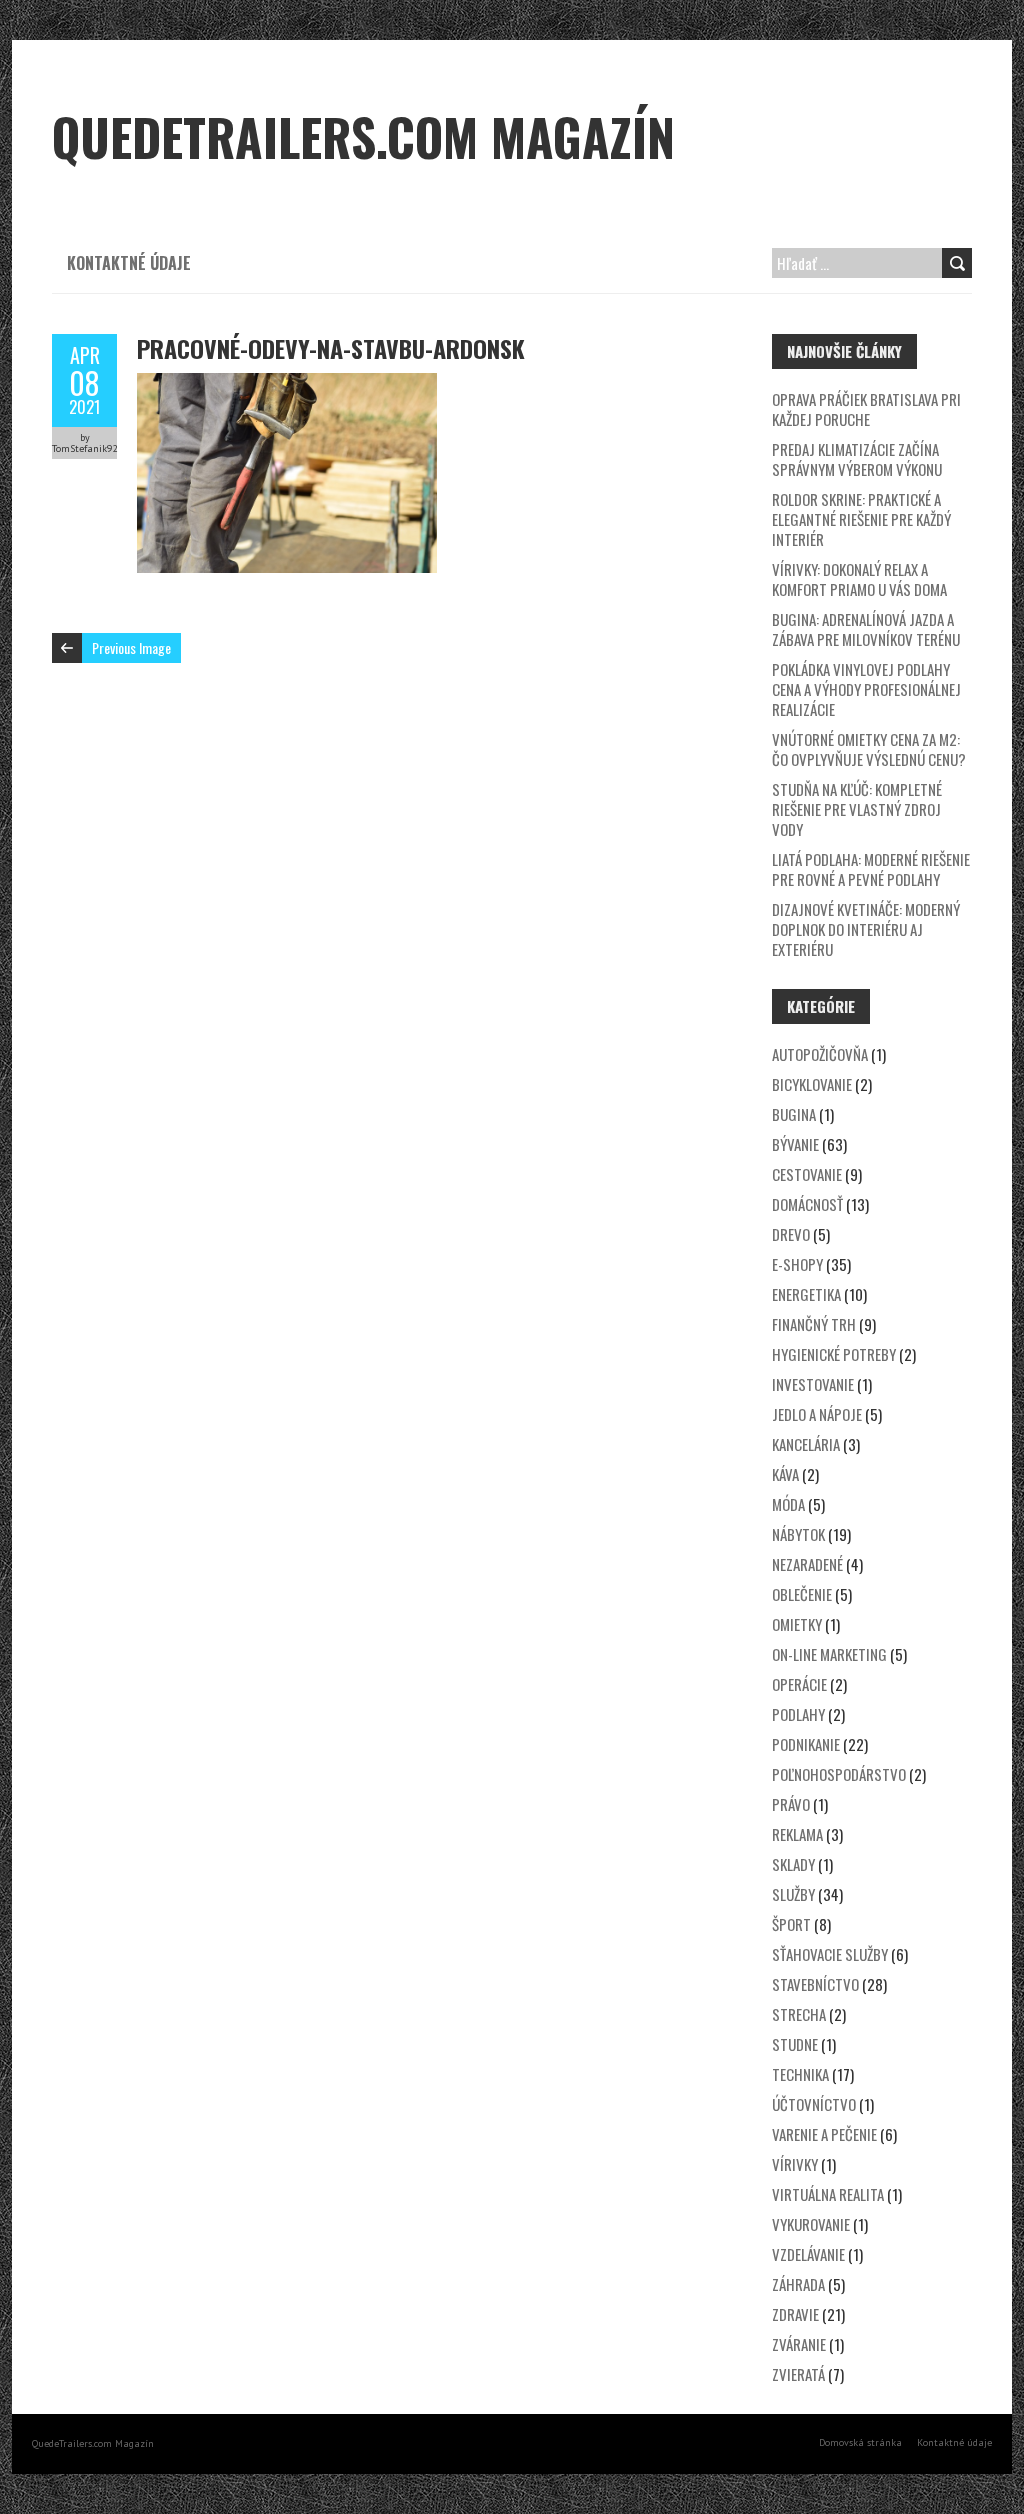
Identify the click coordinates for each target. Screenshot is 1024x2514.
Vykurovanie (811, 2224)
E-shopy (797, 1264)
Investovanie (813, 1384)
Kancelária (806, 1444)
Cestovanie (807, 1174)
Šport (791, 1924)
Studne (795, 2044)
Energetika (806, 1294)
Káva (785, 1474)
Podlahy (798, 1714)
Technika (800, 2074)
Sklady (793, 1864)
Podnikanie (806, 1744)
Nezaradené (807, 1564)
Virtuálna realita (828, 2194)
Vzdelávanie (808, 2254)
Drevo (791, 1234)
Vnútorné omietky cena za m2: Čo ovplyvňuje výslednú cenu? (869, 749)
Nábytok (798, 1534)
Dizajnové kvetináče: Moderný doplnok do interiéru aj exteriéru (866, 929)
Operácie (799, 1684)
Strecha (799, 2014)
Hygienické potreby (834, 1354)
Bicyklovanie (812, 1084)
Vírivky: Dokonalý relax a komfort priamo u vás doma (859, 579)
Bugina (794, 1114)
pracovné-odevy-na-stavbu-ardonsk (331, 348)
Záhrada (798, 2284)
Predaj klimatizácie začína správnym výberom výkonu (857, 459)
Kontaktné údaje (129, 263)
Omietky (797, 1624)
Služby (793, 1894)
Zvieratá (798, 2374)
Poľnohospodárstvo (839, 1774)
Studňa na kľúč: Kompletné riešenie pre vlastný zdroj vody (857, 809)
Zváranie (799, 2344)
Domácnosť (807, 1204)
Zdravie (795, 2314)
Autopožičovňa (820, 1054)
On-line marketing (829, 1654)
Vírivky (795, 2164)
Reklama (797, 1834)
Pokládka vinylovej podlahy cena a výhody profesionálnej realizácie (866, 689)
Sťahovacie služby (830, 1954)
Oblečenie (802, 1594)
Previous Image (131, 647)
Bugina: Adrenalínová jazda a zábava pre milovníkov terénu (866, 629)
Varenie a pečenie (824, 2134)
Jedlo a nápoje (817, 1414)
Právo (791, 1804)
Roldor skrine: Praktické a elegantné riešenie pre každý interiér (861, 519)
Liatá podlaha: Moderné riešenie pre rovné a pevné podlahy (871, 869)
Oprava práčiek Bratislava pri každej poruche (866, 409)
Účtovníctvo (814, 2104)
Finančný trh (814, 1324)
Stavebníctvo (815, 1984)
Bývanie (795, 1144)
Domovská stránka (860, 2442)
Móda (788, 1504)
